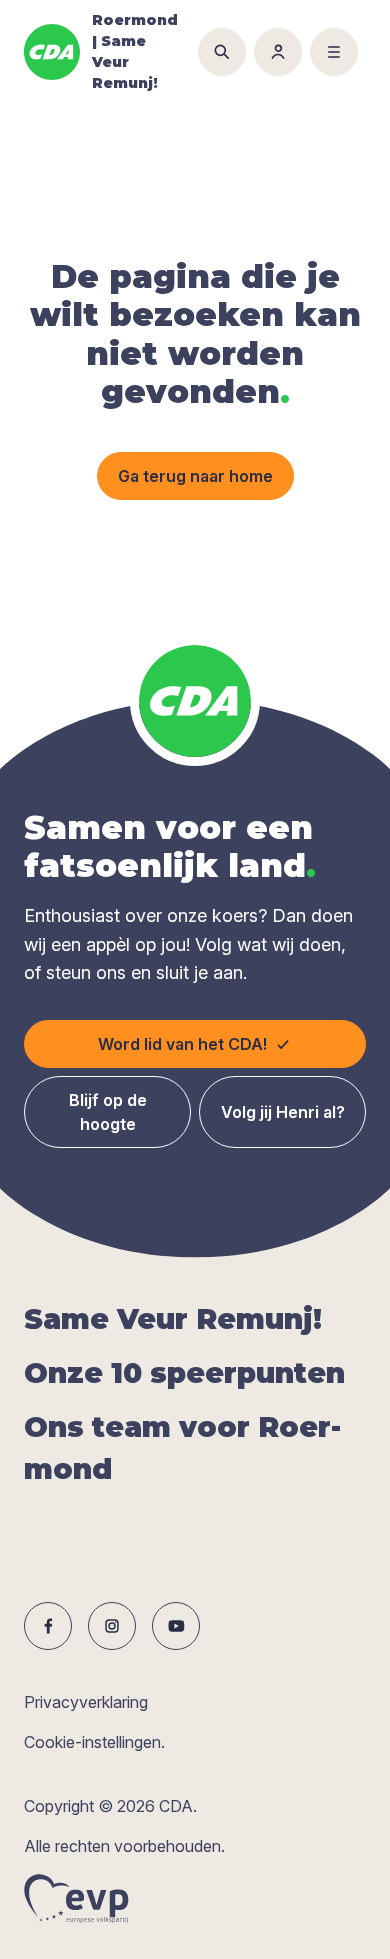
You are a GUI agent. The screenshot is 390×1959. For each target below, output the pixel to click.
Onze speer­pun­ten (184, 1373)
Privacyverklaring (86, 1702)
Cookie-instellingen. (94, 1742)
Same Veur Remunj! (173, 1319)
